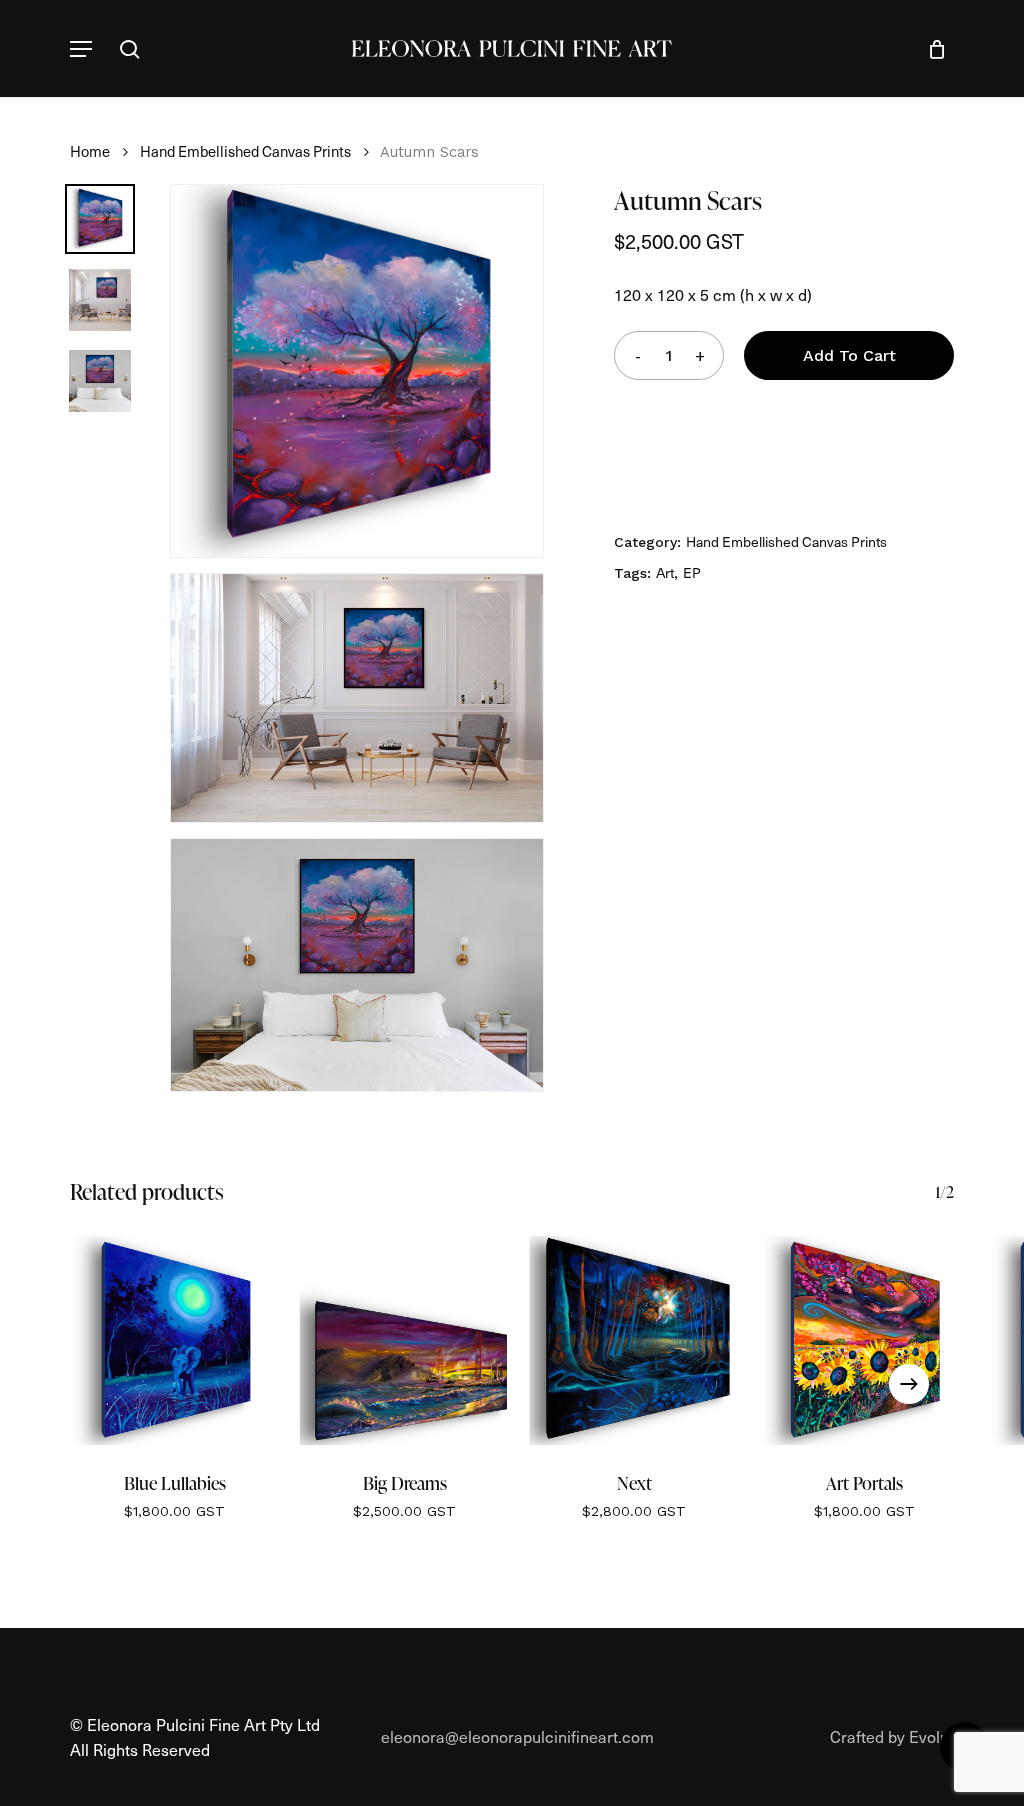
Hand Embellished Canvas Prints (245, 151)
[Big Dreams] (405, 1341)
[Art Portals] (864, 1341)
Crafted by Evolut (892, 1736)
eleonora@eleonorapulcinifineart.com (517, 1736)
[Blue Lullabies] (175, 1341)
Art (665, 572)
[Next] (909, 1384)
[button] (81, 49)
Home (90, 151)
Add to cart (849, 355)
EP (692, 572)
